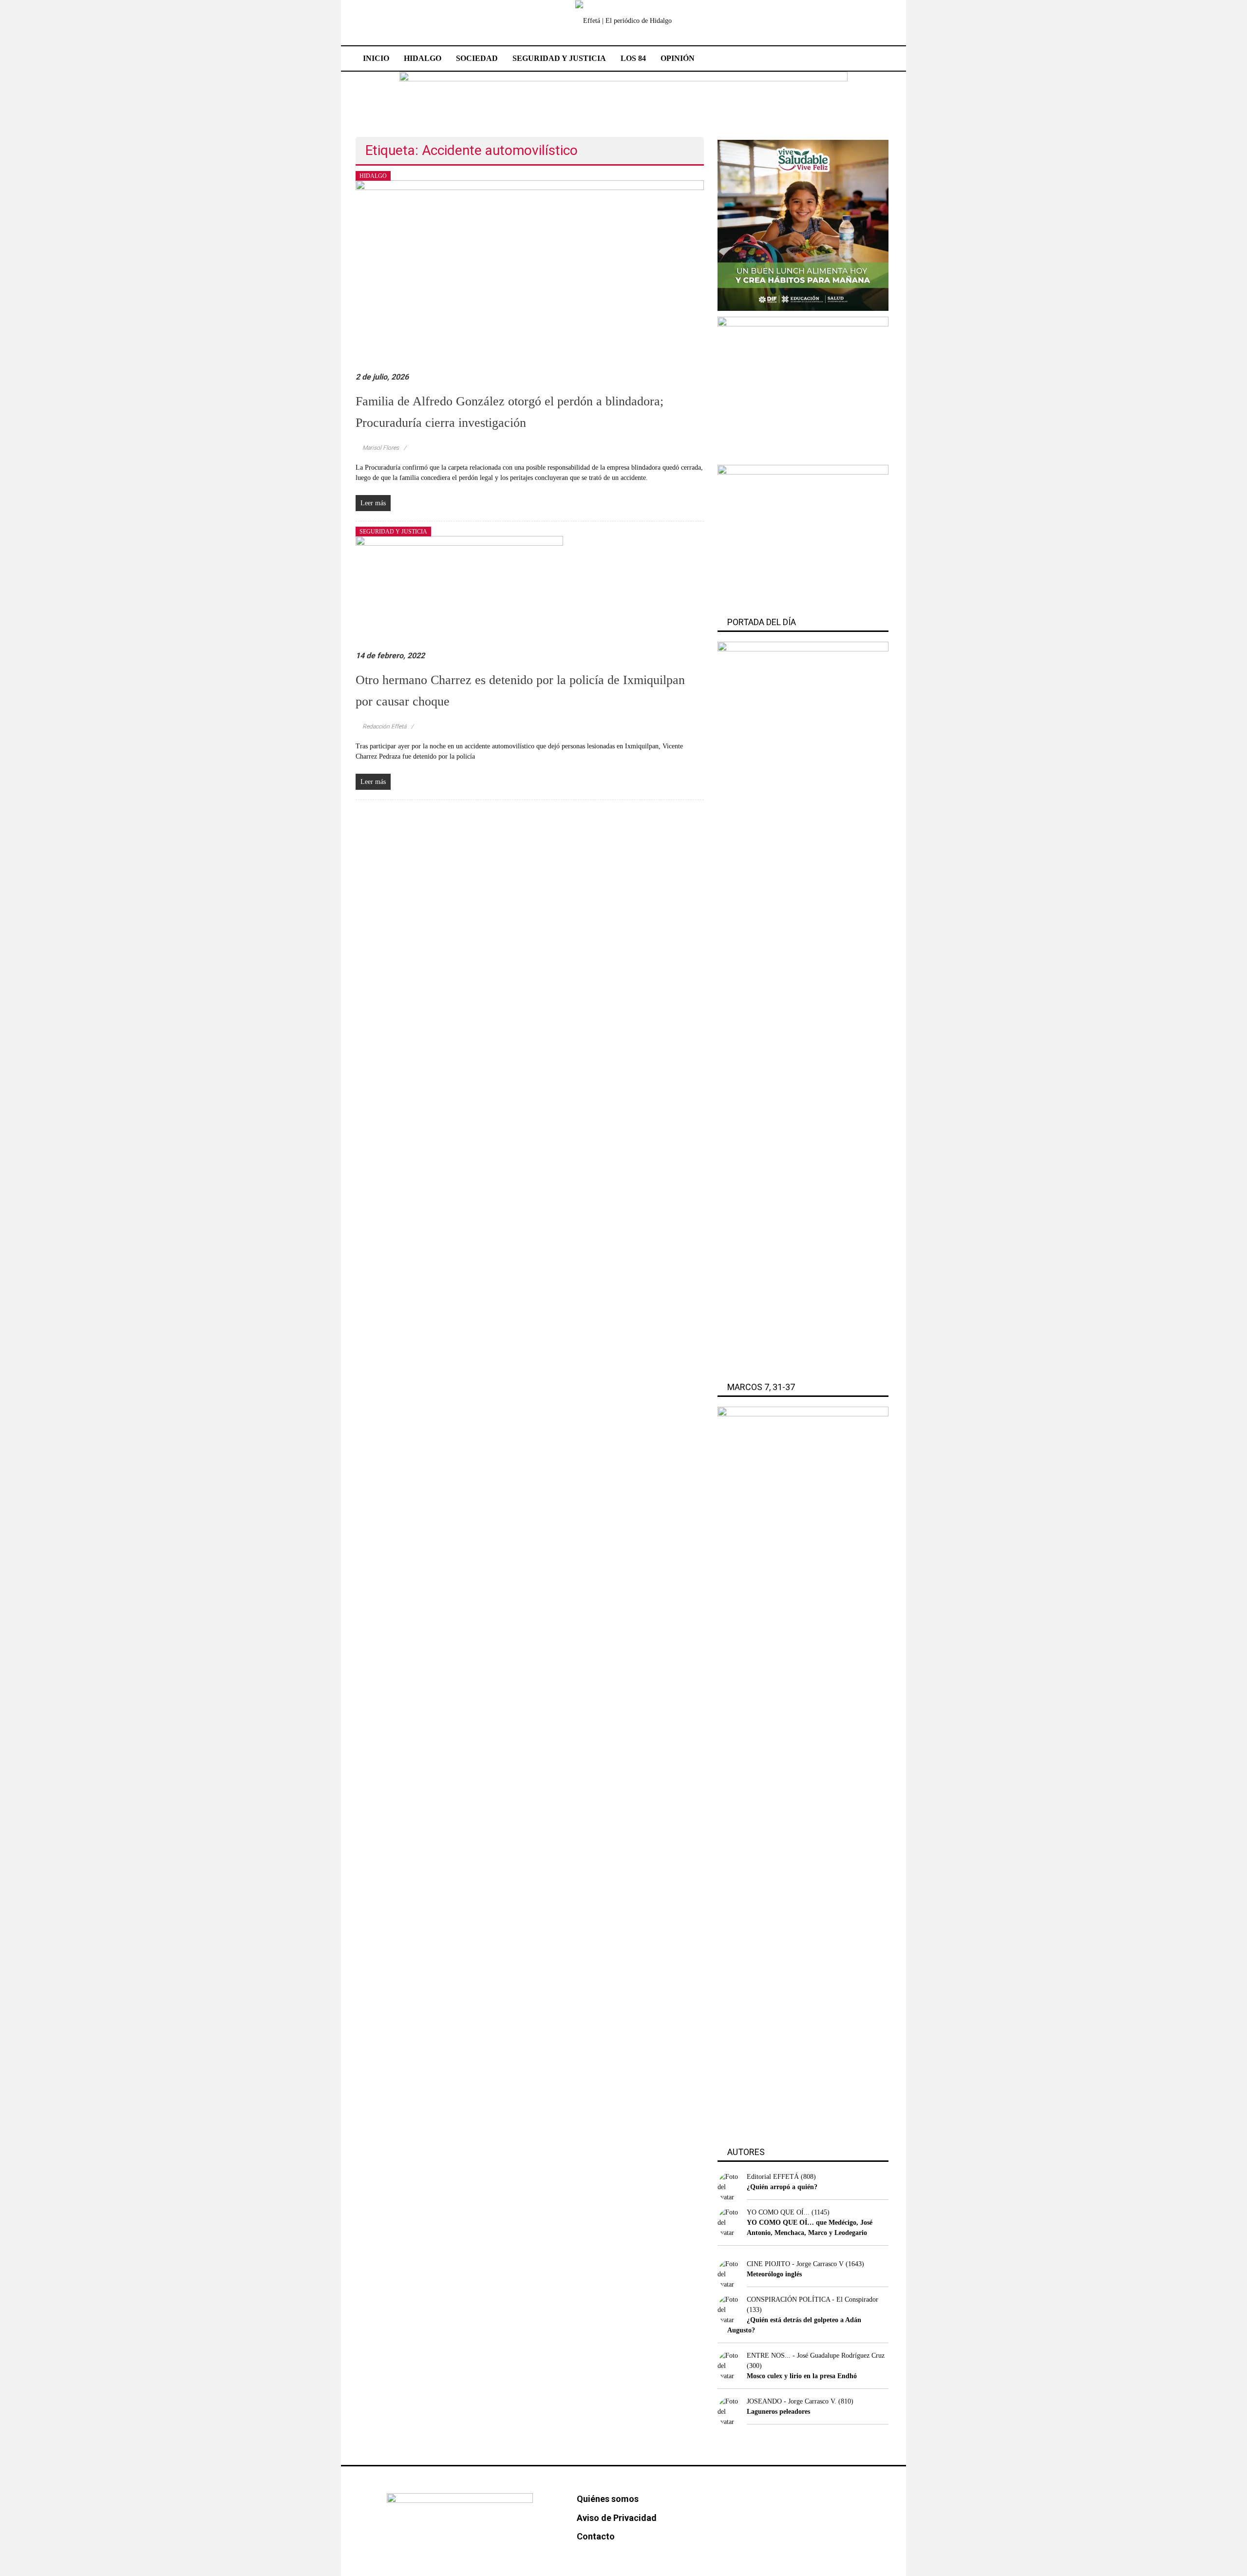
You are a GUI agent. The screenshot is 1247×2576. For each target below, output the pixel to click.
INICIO (376, 58)
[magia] (803, 536)
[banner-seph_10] (803, 225)
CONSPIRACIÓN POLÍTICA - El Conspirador (812, 2299)
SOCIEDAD (477, 58)
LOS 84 (633, 58)
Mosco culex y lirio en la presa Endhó (802, 2376)
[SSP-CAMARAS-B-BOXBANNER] (803, 387)
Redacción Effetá (384, 726)
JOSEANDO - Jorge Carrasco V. (792, 2401)
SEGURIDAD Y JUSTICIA (559, 58)
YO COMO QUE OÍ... (778, 2212)
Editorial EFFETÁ (773, 2177)
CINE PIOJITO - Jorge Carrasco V (795, 2264)
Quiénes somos (608, 2499)
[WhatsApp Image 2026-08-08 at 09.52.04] (623, 99)
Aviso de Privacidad (617, 2518)
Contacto (596, 2536)
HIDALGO (423, 58)
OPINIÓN (678, 58)
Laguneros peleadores (778, 2412)
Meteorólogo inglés (774, 2274)
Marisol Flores (381, 448)
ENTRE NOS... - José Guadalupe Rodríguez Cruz (816, 2356)
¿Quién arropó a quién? (782, 2187)
